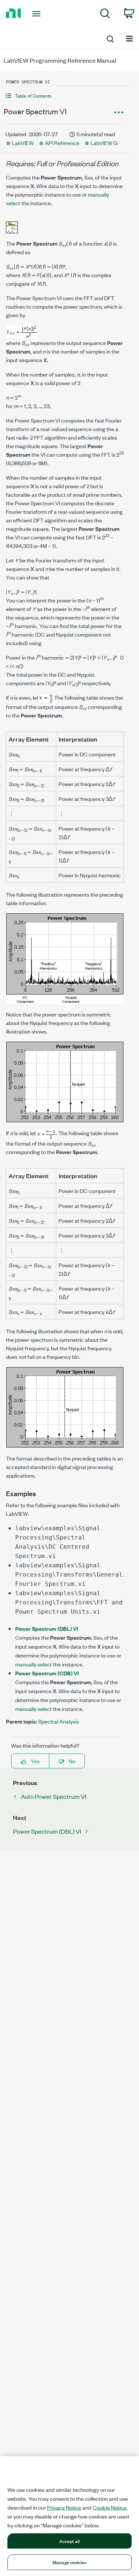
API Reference (62, 143)
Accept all (69, 2541)
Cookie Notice (110, 2507)
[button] (65, 96)
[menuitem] (105, 15)
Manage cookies (69, 2562)
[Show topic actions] (119, 112)
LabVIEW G (104, 143)
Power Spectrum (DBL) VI (47, 1628)
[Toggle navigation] (37, 14)
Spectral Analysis (59, 1721)
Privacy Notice (64, 2507)
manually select (34, 1664)
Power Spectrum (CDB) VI (47, 1673)
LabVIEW (23, 143)
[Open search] (110, 38)
